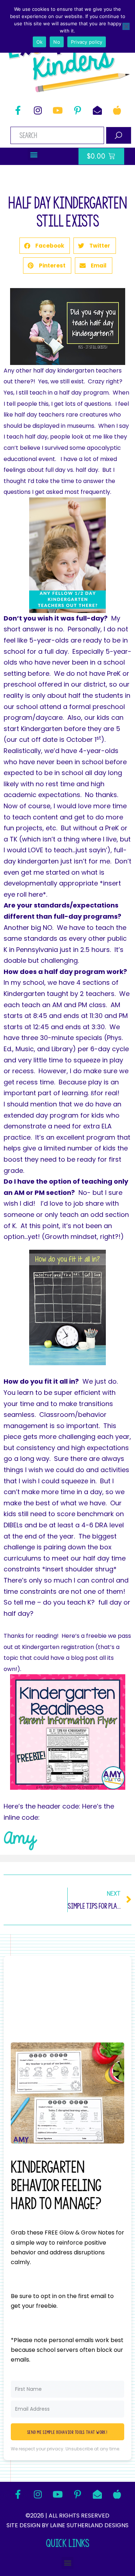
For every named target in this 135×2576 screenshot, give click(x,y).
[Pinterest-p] (77, 110)
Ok (40, 42)
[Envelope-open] (97, 110)
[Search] (119, 135)
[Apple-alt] (117, 110)
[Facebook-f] (18, 110)
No (57, 42)
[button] (34, 154)
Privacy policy (87, 42)
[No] (126, 26)
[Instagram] (38, 110)
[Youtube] (58, 110)
